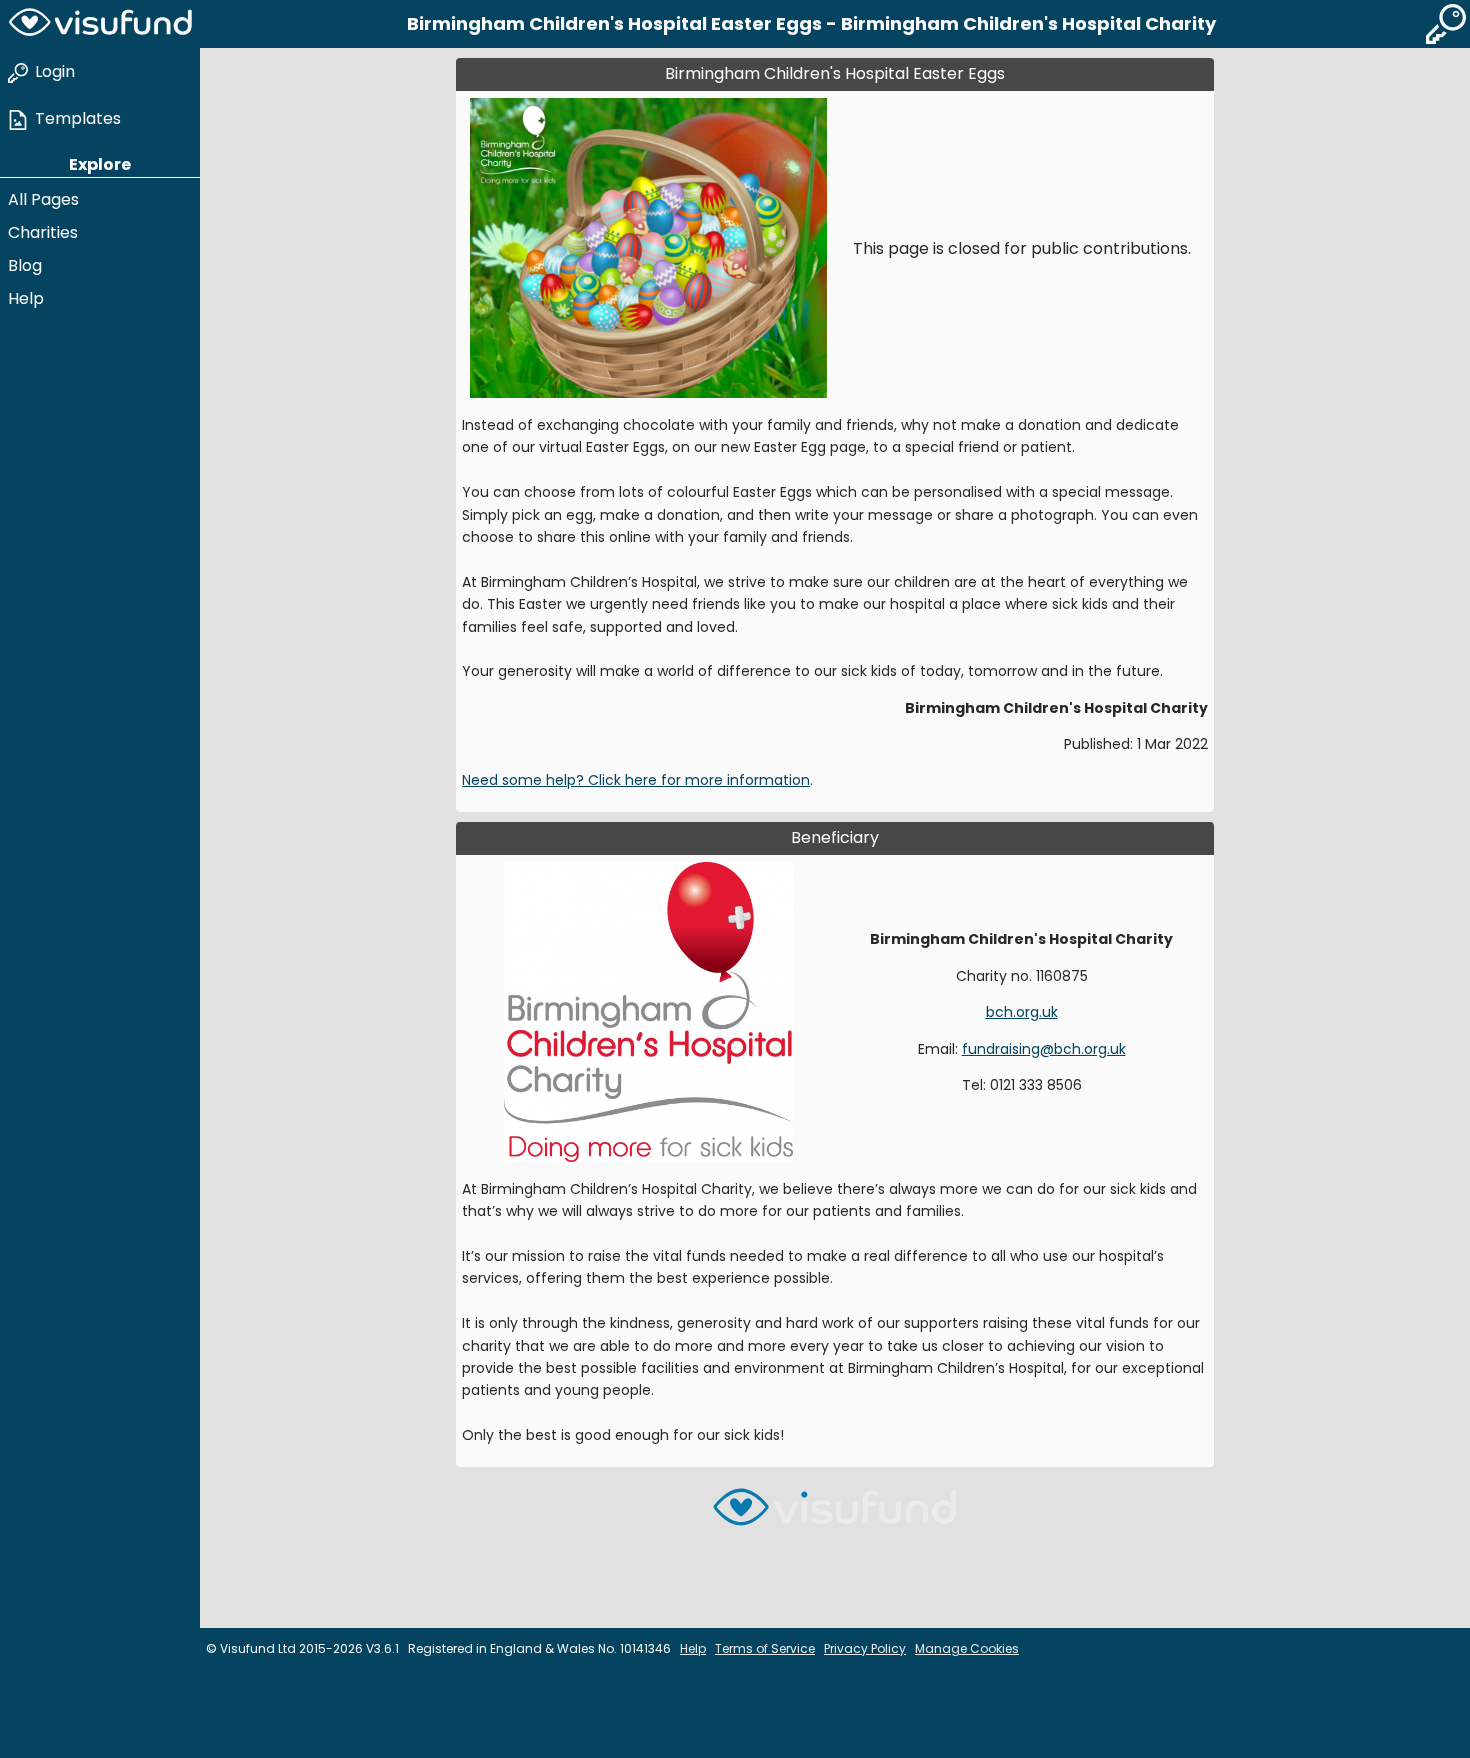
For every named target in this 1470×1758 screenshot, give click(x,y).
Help (26, 298)
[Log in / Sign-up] (1446, 24)
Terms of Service (765, 1648)
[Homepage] (100, 24)
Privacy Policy (865, 1648)
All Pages (43, 199)
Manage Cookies (967, 1648)
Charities (43, 232)
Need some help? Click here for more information (636, 780)
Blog (25, 265)
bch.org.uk (1022, 1012)
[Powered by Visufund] (835, 1515)
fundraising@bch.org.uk (1044, 1049)
